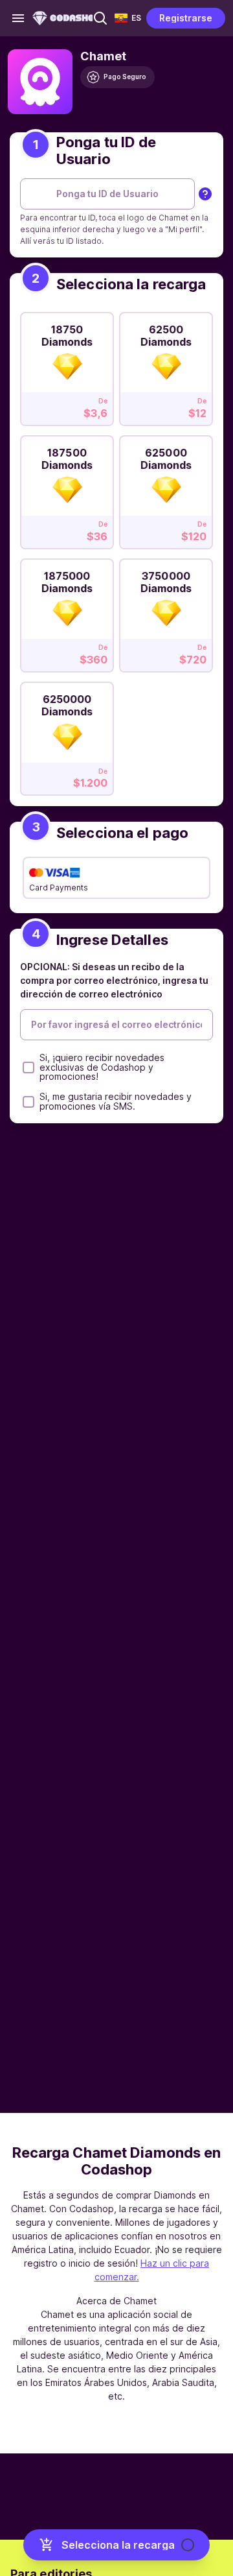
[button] (100, 18)
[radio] (67, 365)
